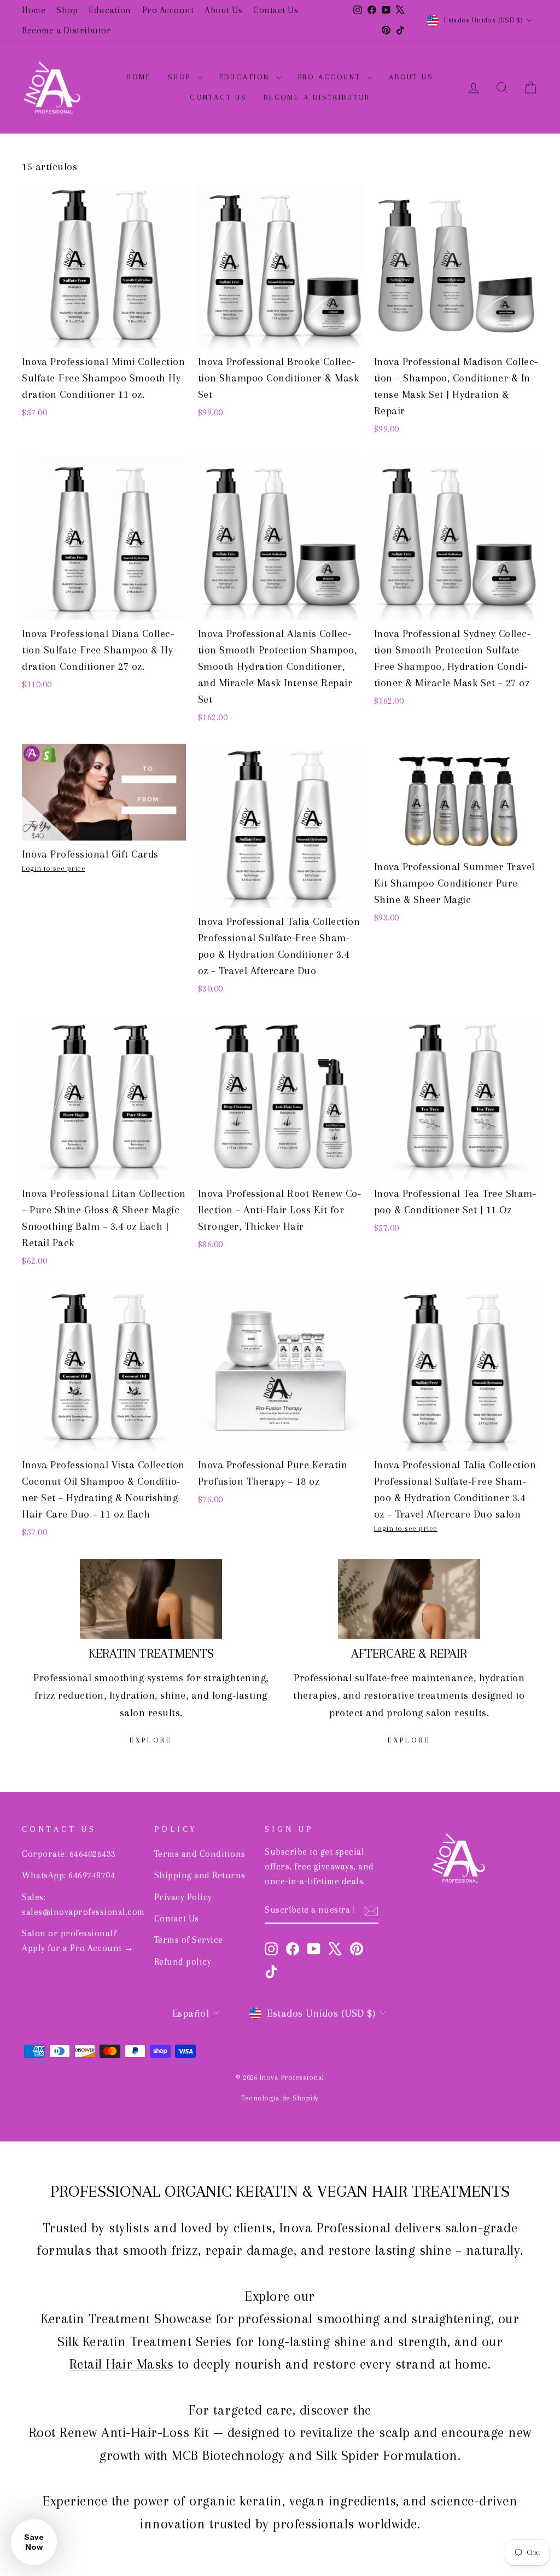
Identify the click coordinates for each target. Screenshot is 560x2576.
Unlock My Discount (280, 1336)
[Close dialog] (396, 1162)
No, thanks (280, 1384)
